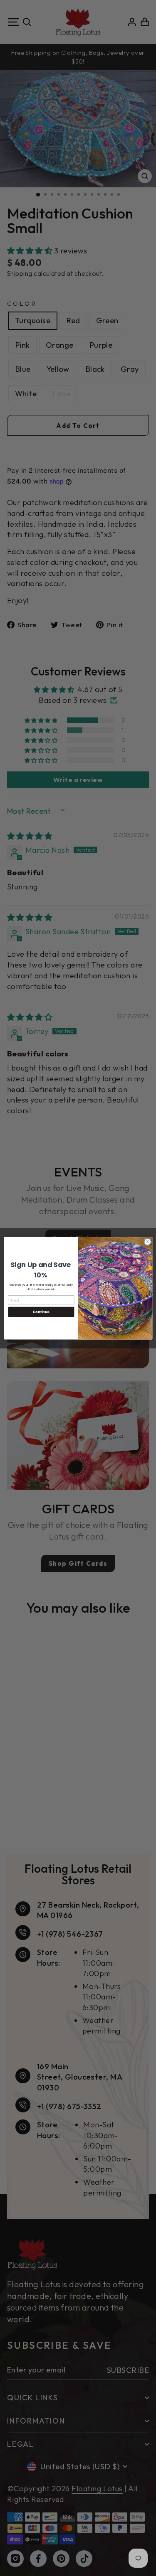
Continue (41, 1312)
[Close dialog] (147, 1242)
